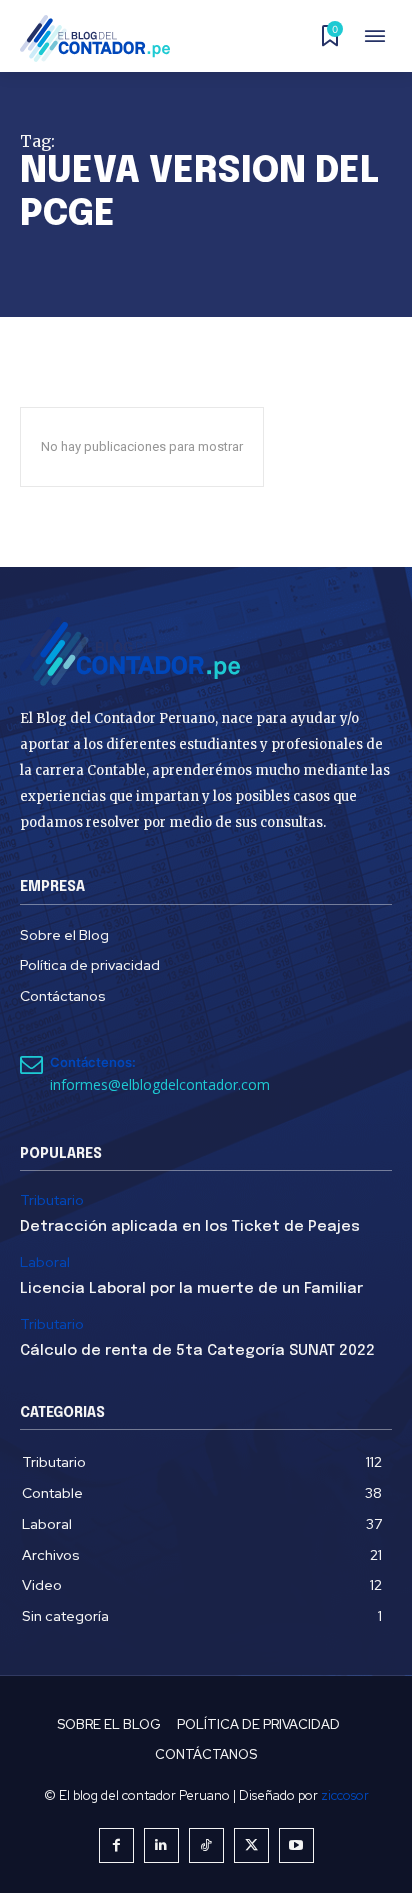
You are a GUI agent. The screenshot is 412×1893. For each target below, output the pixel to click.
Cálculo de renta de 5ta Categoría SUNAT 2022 (197, 1351)
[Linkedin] (161, 1845)
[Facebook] (116, 1845)
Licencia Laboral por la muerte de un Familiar (191, 1289)
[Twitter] (251, 1845)
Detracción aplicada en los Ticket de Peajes (190, 1227)
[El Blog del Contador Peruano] (101, 38)
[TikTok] (206, 1845)
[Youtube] (296, 1845)
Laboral (45, 1262)
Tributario (52, 1200)
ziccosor (345, 1795)
